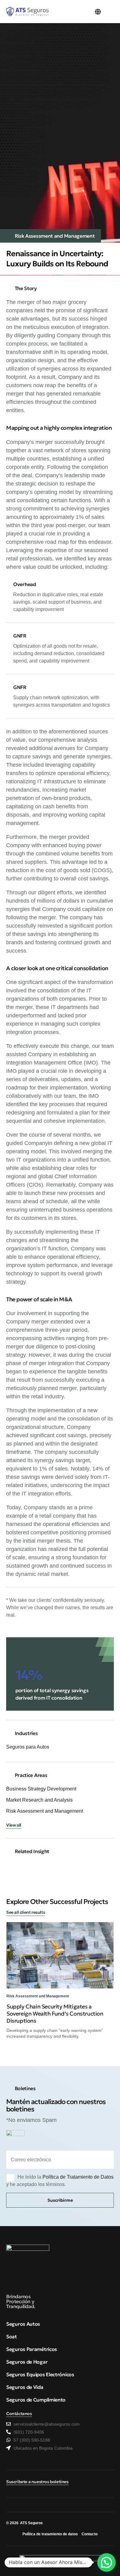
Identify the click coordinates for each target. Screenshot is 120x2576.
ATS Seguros (31, 2523)
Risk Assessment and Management (55, 236)
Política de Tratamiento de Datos (78, 2177)
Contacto (90, 2534)
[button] (98, 12)
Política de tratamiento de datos (50, 2534)
